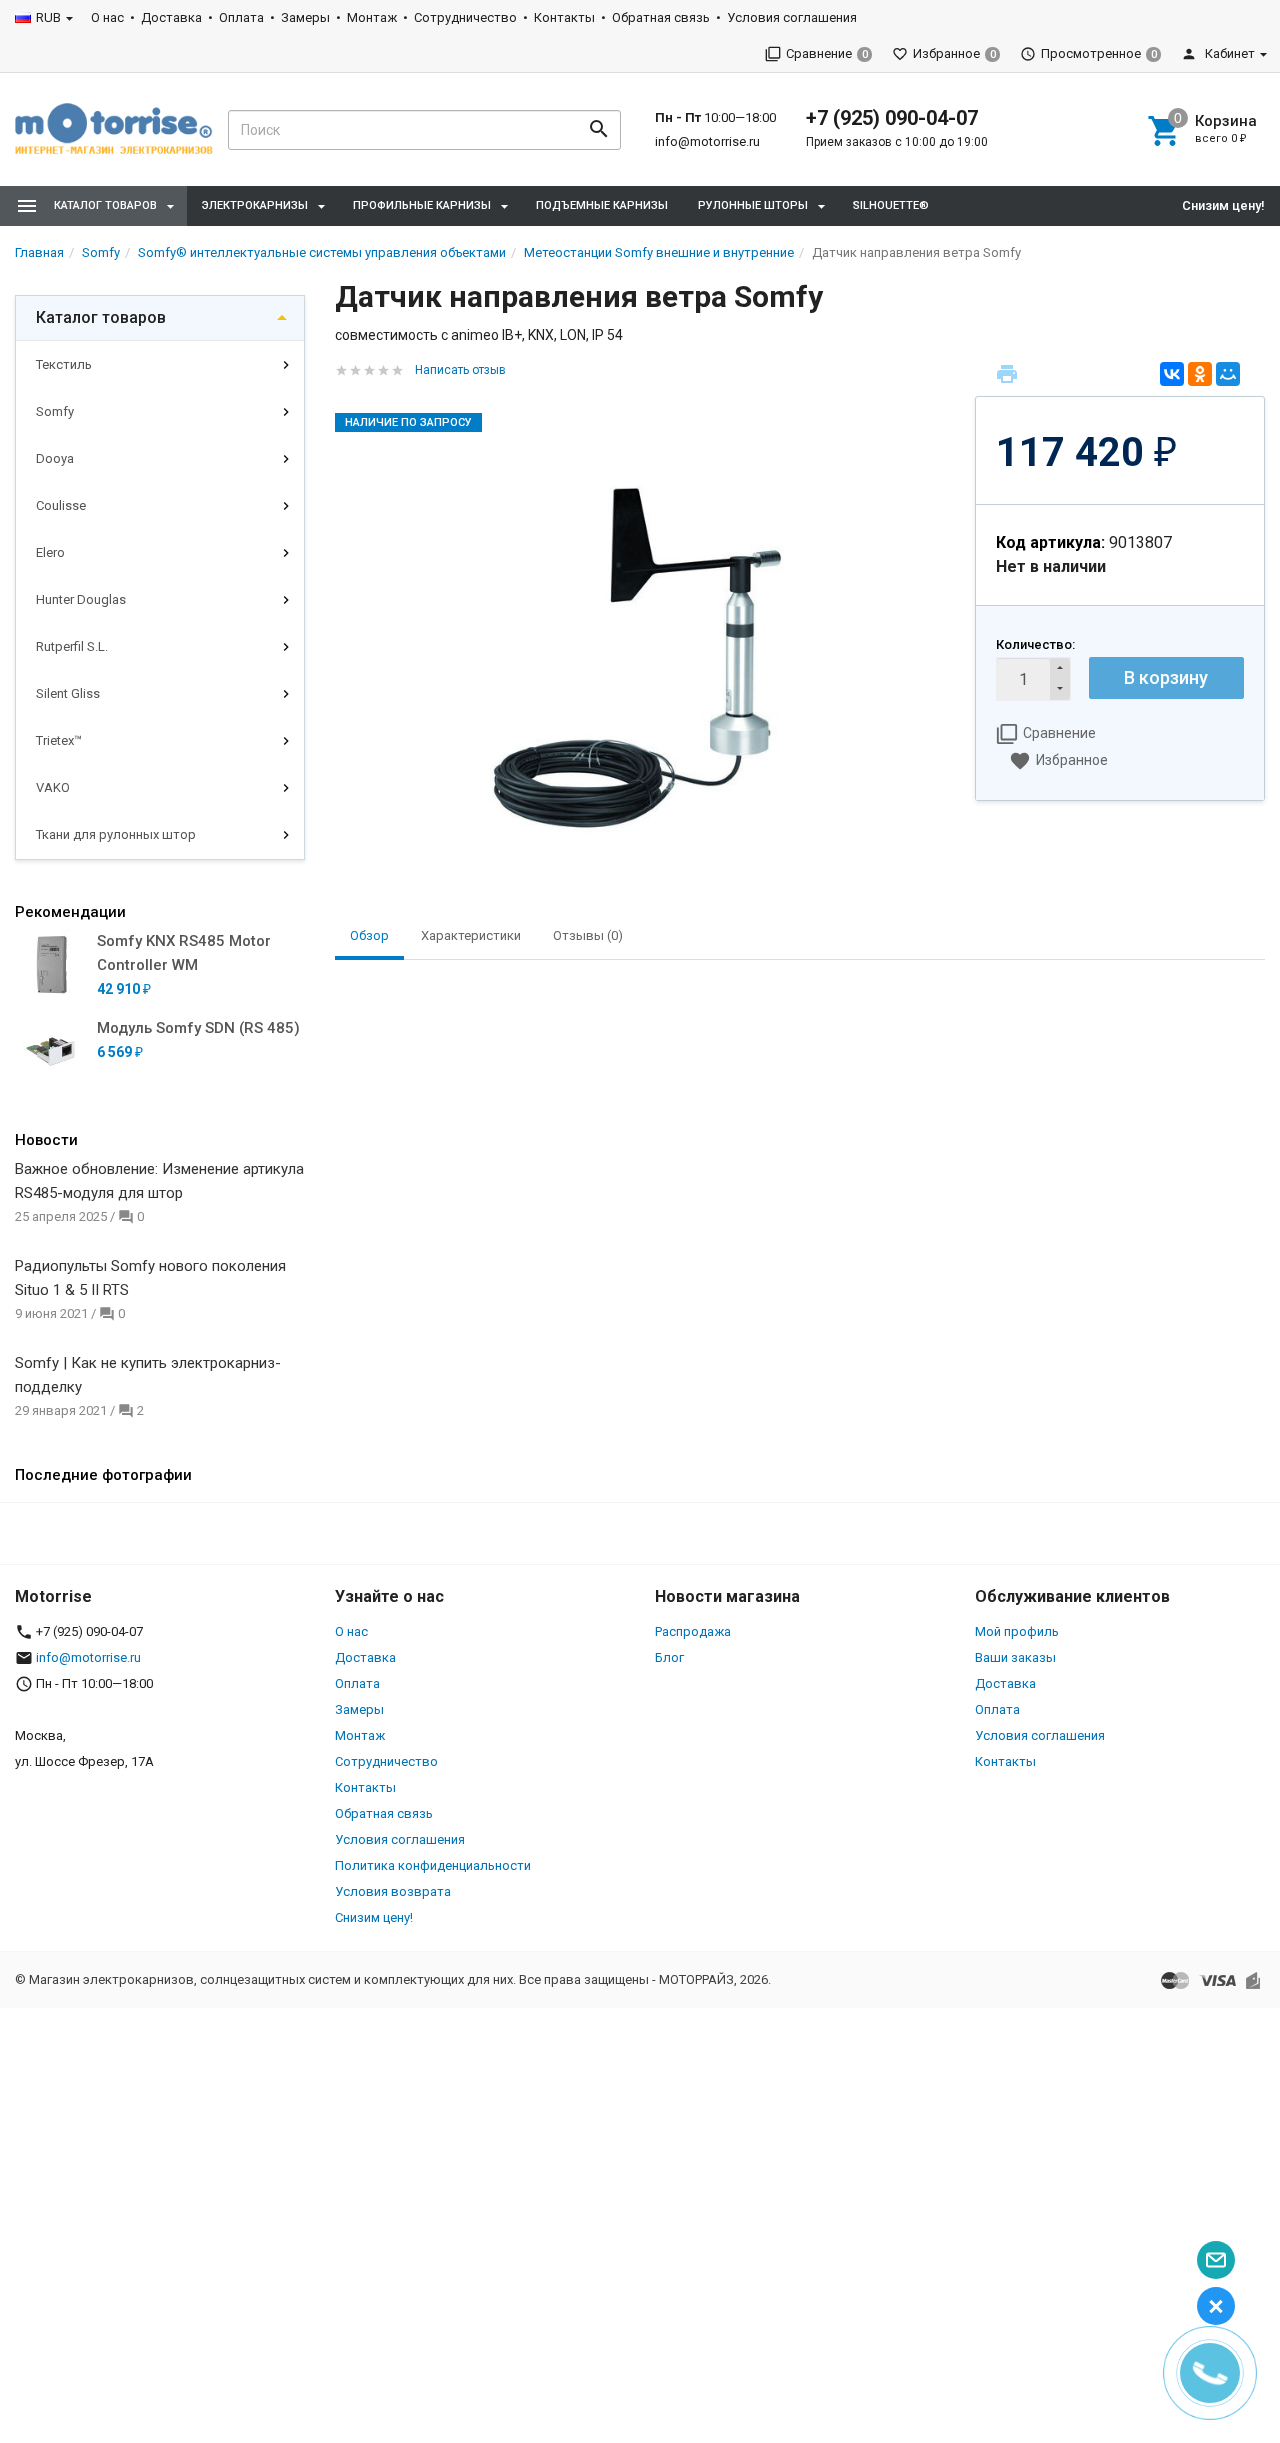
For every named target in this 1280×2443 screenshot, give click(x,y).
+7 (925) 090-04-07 (892, 118)
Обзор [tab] (369, 935)
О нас (107, 17)
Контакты (564, 17)
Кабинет (1228, 53)
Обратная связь (661, 17)
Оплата (241, 17)
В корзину (1166, 677)
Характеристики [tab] (471, 935)
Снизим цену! (1223, 205)
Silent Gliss (68, 693)
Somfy (55, 411)
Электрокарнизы (255, 205)
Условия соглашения (792, 17)
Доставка (171, 17)
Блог (669, 1657)
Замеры (305, 17)
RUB (48, 17)
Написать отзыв (460, 370)
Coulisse (61, 505)
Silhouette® (891, 205)
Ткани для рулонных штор (116, 834)
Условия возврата (393, 1891)
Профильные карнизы (422, 205)
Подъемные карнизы (602, 205)
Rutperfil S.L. (72, 646)
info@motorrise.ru (707, 141)
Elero (50, 552)
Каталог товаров (101, 317)
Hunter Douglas (81, 599)
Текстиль (64, 364)
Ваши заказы (1015, 1657)
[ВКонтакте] (1172, 374)
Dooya (55, 458)
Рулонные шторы (753, 205)
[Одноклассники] (1200, 374)
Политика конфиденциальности (433, 1865)
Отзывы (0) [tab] (588, 935)
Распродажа (693, 1631)
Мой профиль (1017, 1631)
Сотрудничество (465, 17)
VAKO (53, 787)
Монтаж (372, 17)
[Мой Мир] (1228, 374)
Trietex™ (59, 740)
